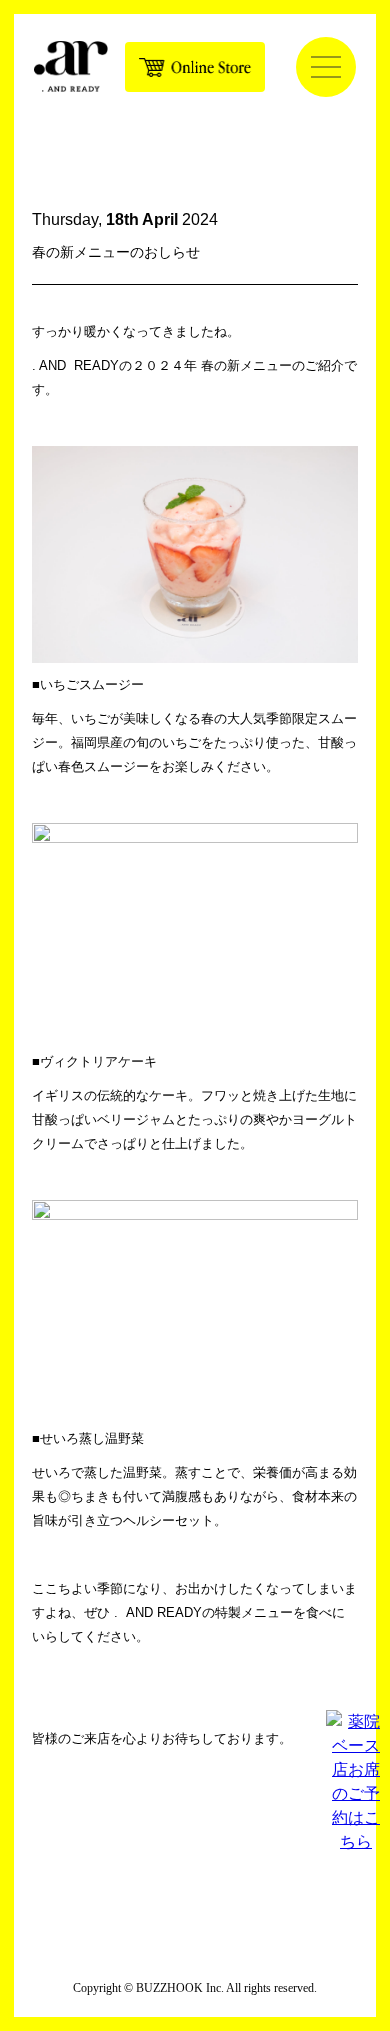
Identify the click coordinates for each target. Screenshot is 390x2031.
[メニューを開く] (326, 67)
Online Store (195, 67)
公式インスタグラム (150, 1846)
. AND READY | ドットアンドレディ (71, 66)
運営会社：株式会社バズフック (195, 1942)
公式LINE (240, 1846)
